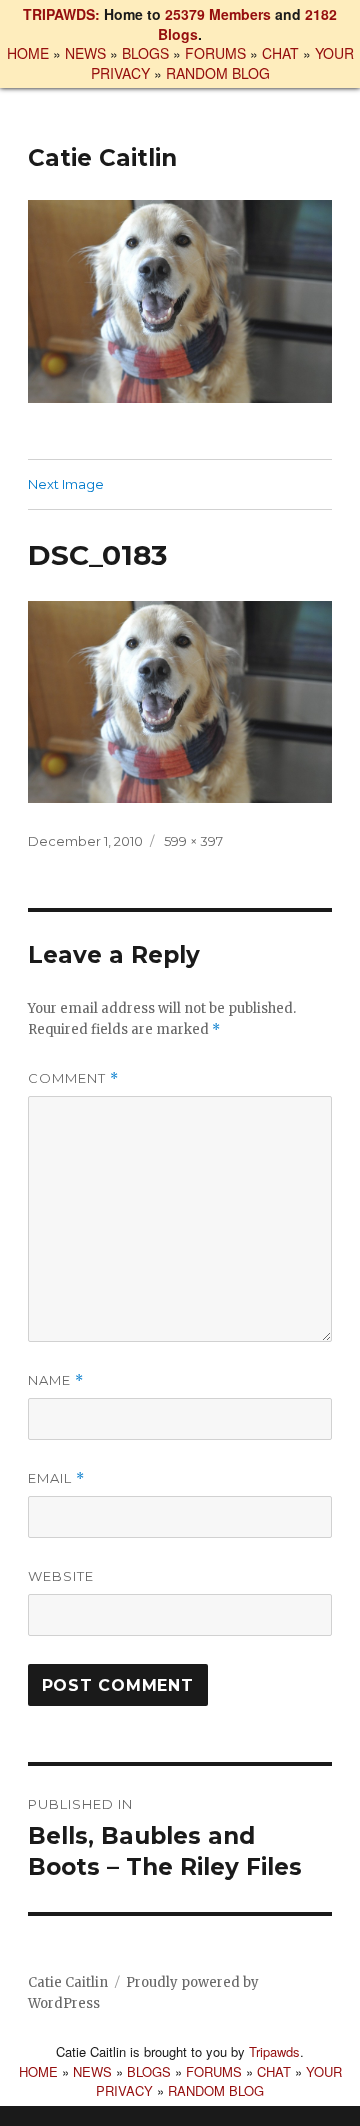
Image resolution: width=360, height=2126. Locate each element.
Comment (73, 1078)
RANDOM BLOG (218, 73)
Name (56, 1380)
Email (56, 1478)
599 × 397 (193, 841)
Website (61, 1576)
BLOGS (145, 53)
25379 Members (218, 14)
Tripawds (274, 2051)
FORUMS (215, 53)
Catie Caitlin (102, 158)
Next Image (66, 484)
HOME (28, 53)
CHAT (280, 53)
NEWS (85, 53)
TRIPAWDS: (61, 14)
